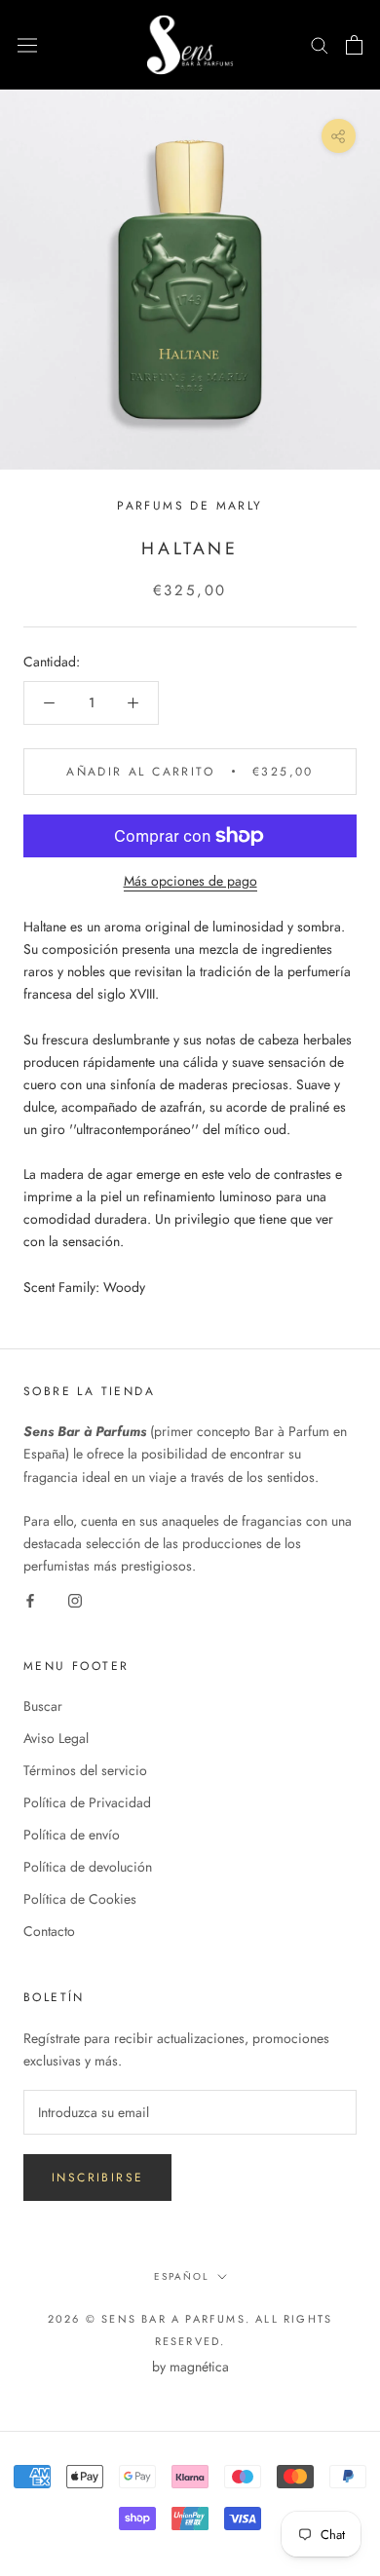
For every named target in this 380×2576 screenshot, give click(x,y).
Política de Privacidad (87, 1802)
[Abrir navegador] (27, 45)
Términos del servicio (85, 1770)
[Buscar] (320, 44)
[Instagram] (75, 1599)
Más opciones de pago (190, 881)
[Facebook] (30, 1599)
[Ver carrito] (354, 45)
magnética (199, 2367)
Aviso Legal (56, 1738)
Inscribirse (97, 2178)
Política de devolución (88, 1867)
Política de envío (72, 1835)
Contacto (49, 1931)
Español (182, 2276)
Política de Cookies (80, 1899)
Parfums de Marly (190, 506)
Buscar (43, 1706)
